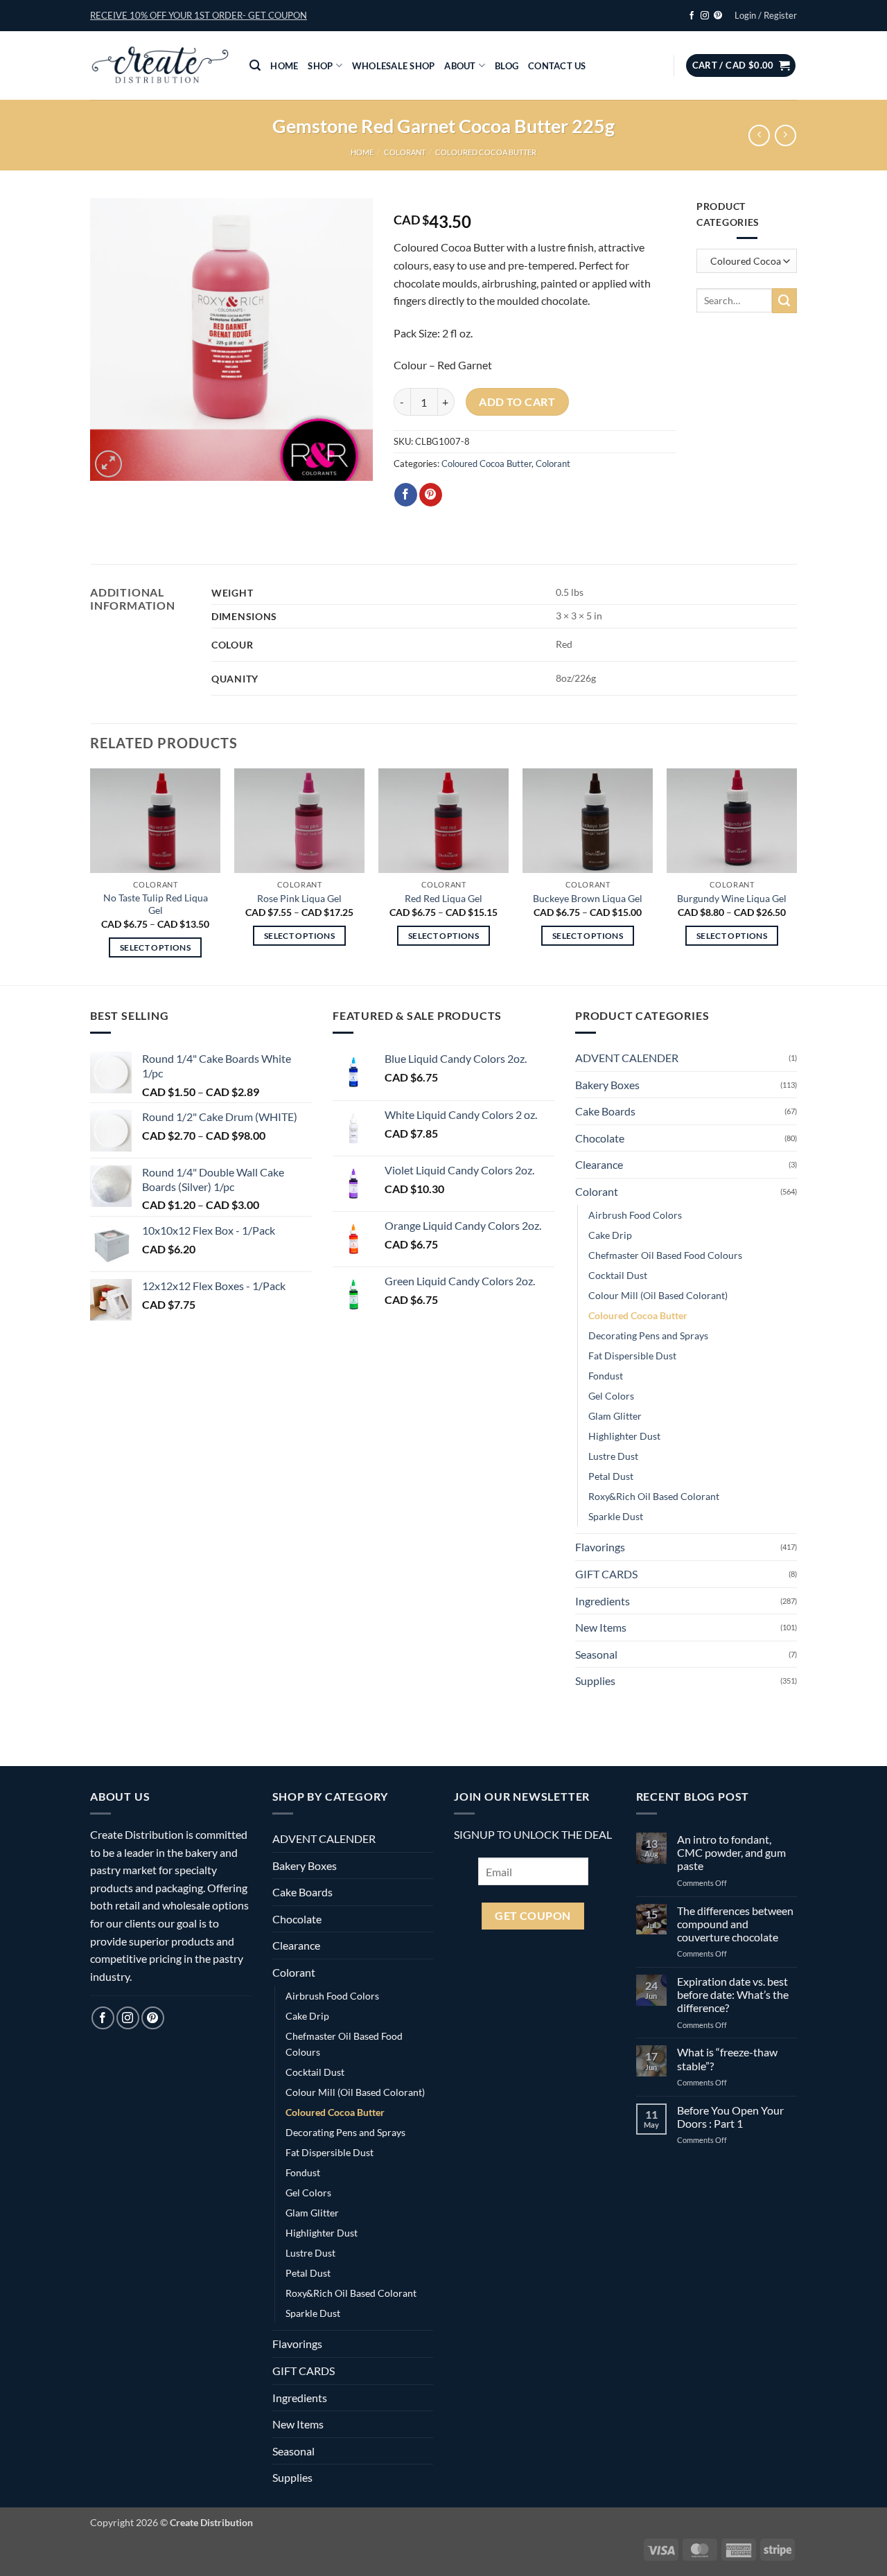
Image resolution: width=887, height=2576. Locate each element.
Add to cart (517, 402)
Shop (320, 66)
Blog (507, 66)
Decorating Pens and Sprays (648, 1335)
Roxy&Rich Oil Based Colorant (654, 1496)
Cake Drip (610, 1235)
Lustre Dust (613, 1456)
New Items (601, 1627)
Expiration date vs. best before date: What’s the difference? (733, 1994)
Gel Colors (611, 1396)
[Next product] (759, 135)
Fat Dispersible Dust (632, 1356)
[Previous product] (785, 135)
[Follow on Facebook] (692, 16)
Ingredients (603, 1601)
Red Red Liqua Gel (443, 898)
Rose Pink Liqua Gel (299, 898)
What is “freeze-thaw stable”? (727, 2058)
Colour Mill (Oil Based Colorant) (658, 1295)
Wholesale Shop (394, 66)
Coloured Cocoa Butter (486, 152)
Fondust (606, 1376)
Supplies (595, 1680)
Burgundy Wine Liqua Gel (732, 898)
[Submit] (784, 301)
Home (284, 66)
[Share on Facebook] (406, 495)
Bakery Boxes (607, 1085)
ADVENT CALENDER (627, 1058)
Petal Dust (611, 1476)
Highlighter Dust (624, 1436)
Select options (155, 947)
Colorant (405, 152)
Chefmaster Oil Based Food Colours (665, 1255)
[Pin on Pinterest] (431, 495)
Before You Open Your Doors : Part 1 (730, 2117)
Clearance (599, 1164)
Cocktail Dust (618, 1275)
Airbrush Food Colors (635, 1215)
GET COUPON (533, 1916)
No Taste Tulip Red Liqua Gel (156, 904)
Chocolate (600, 1138)
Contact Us (557, 66)
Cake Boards (605, 1111)
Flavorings (600, 1547)
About (460, 66)
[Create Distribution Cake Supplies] (159, 66)
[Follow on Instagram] (705, 16)
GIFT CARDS (606, 1574)
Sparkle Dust (616, 1516)
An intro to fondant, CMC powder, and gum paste (731, 1852)
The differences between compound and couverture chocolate (735, 1924)
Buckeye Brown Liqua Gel (588, 898)
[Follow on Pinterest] (718, 16)
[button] (199, 15)
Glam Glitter (615, 1416)
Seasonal (596, 1654)
